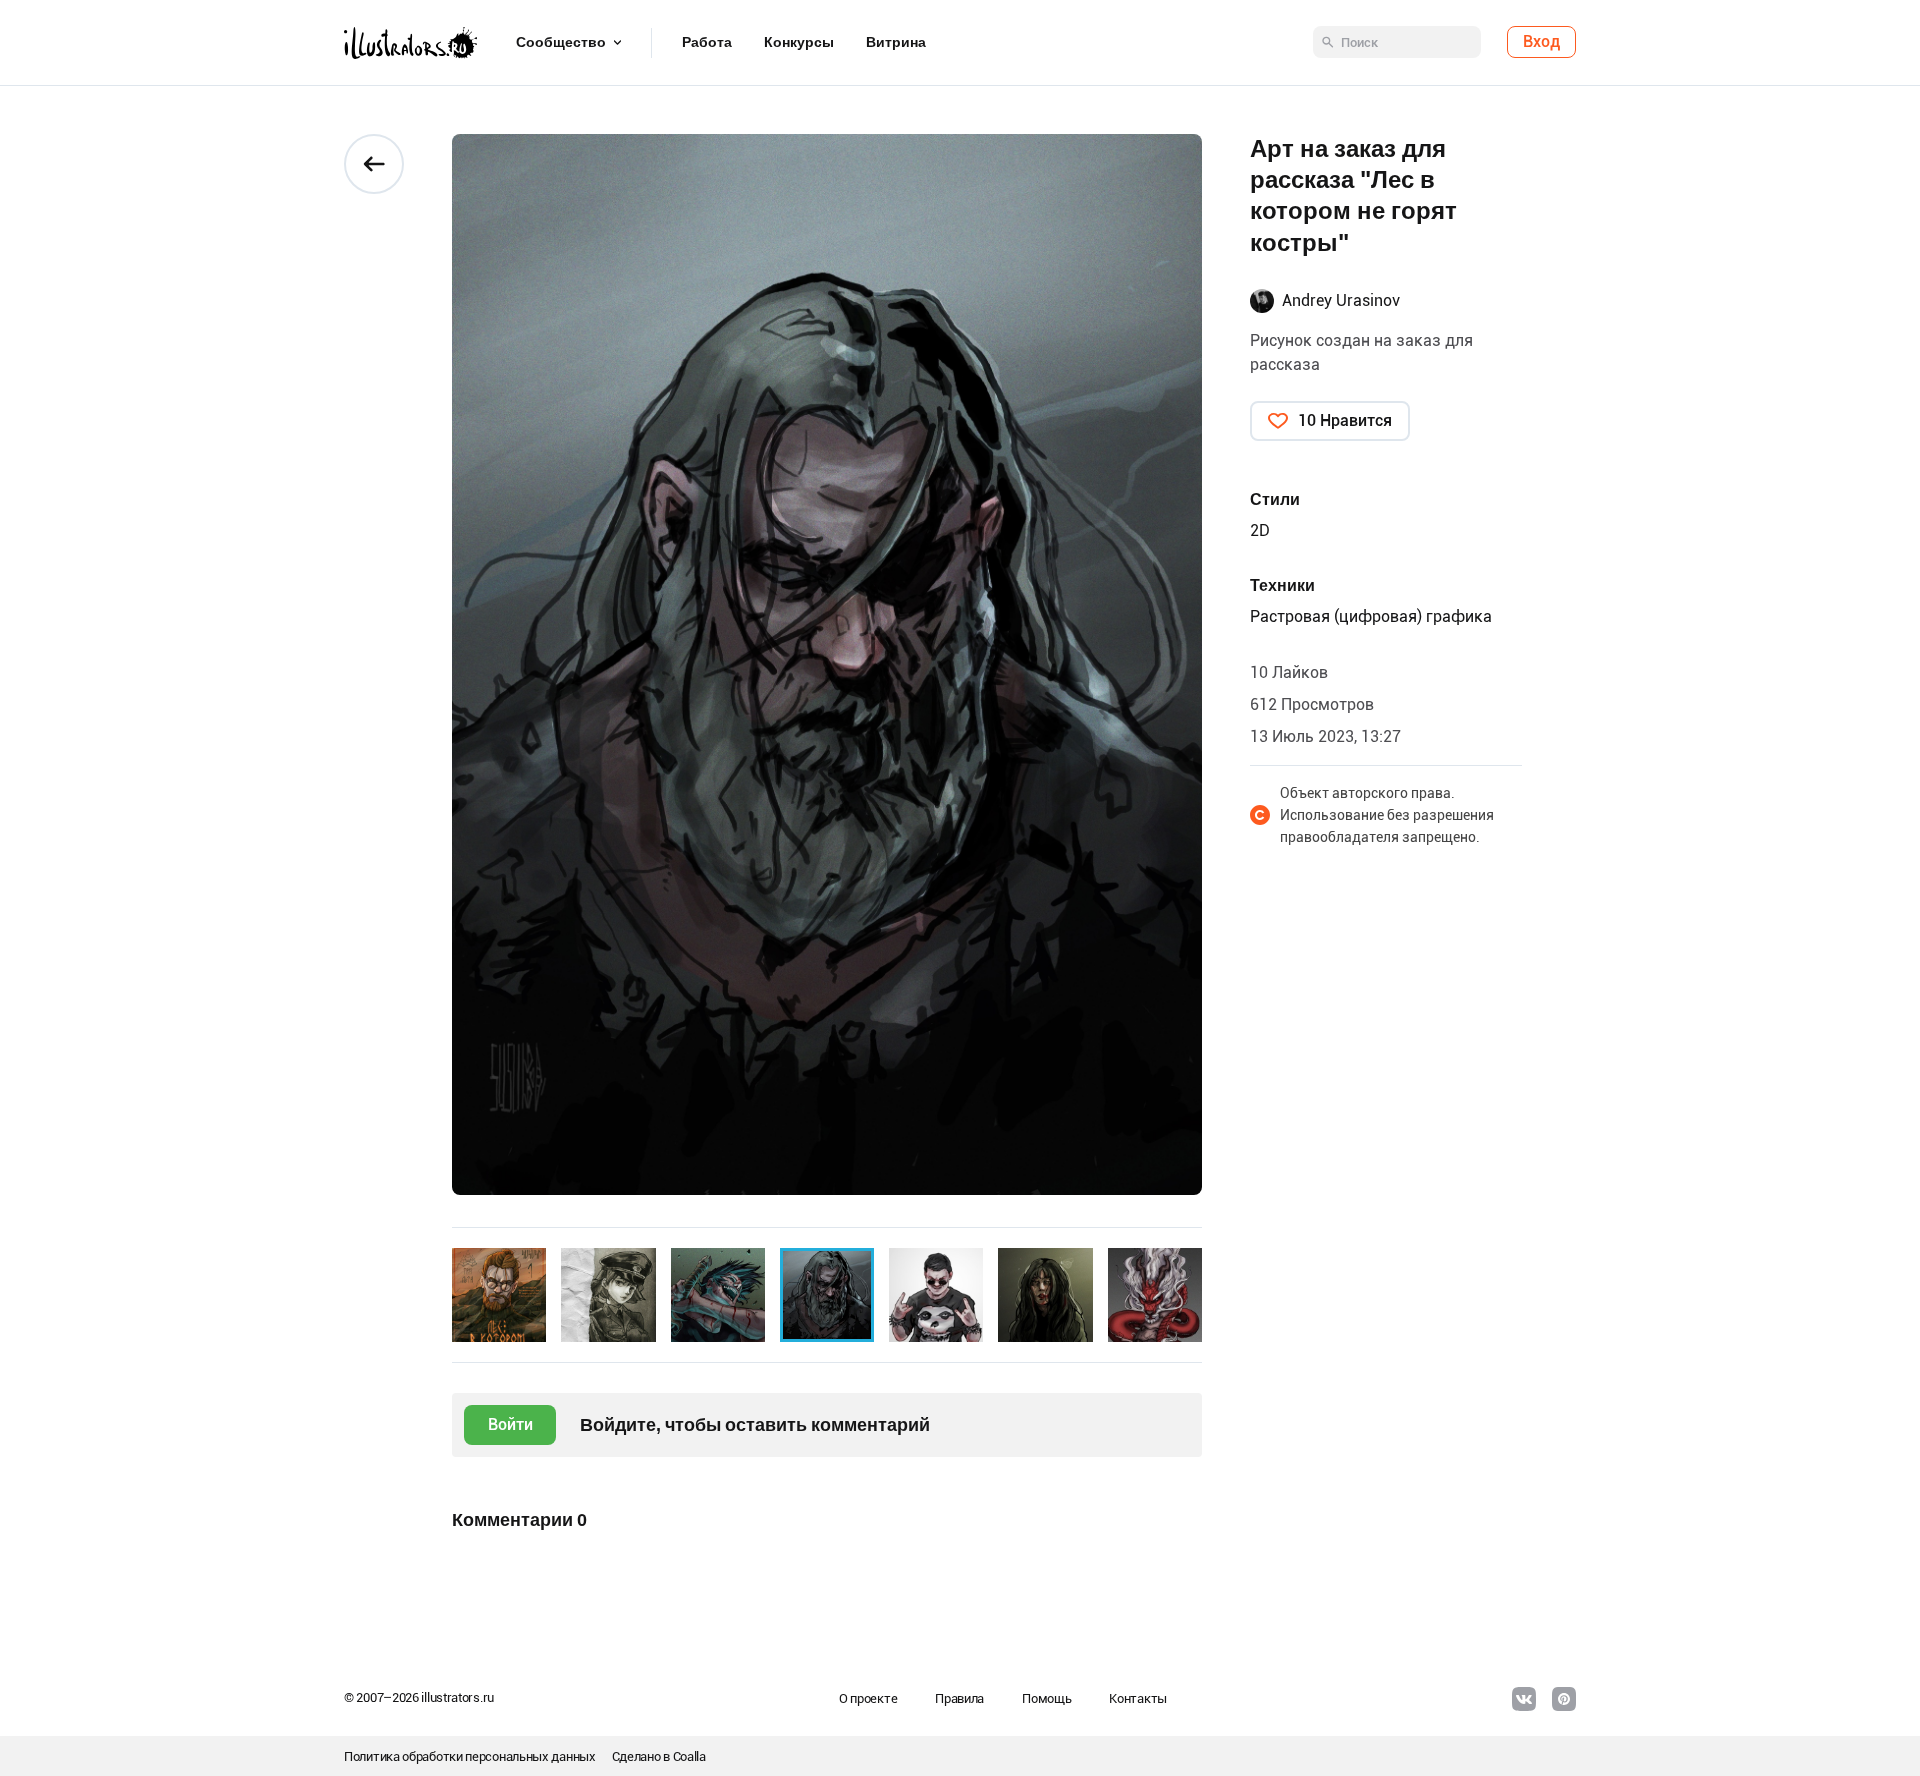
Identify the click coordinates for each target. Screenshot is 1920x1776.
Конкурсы (799, 43)
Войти (510, 1424)
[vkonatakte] (1524, 1699)
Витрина (896, 43)
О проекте (868, 1698)
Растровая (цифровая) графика (1371, 616)
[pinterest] (1564, 1699)
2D (1260, 530)
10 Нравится (1345, 420)
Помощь (1046, 1698)
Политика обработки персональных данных (470, 1756)
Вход (1541, 42)
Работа (707, 43)
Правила (959, 1698)
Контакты (1138, 1698)
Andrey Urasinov (1341, 300)
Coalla (689, 1756)
